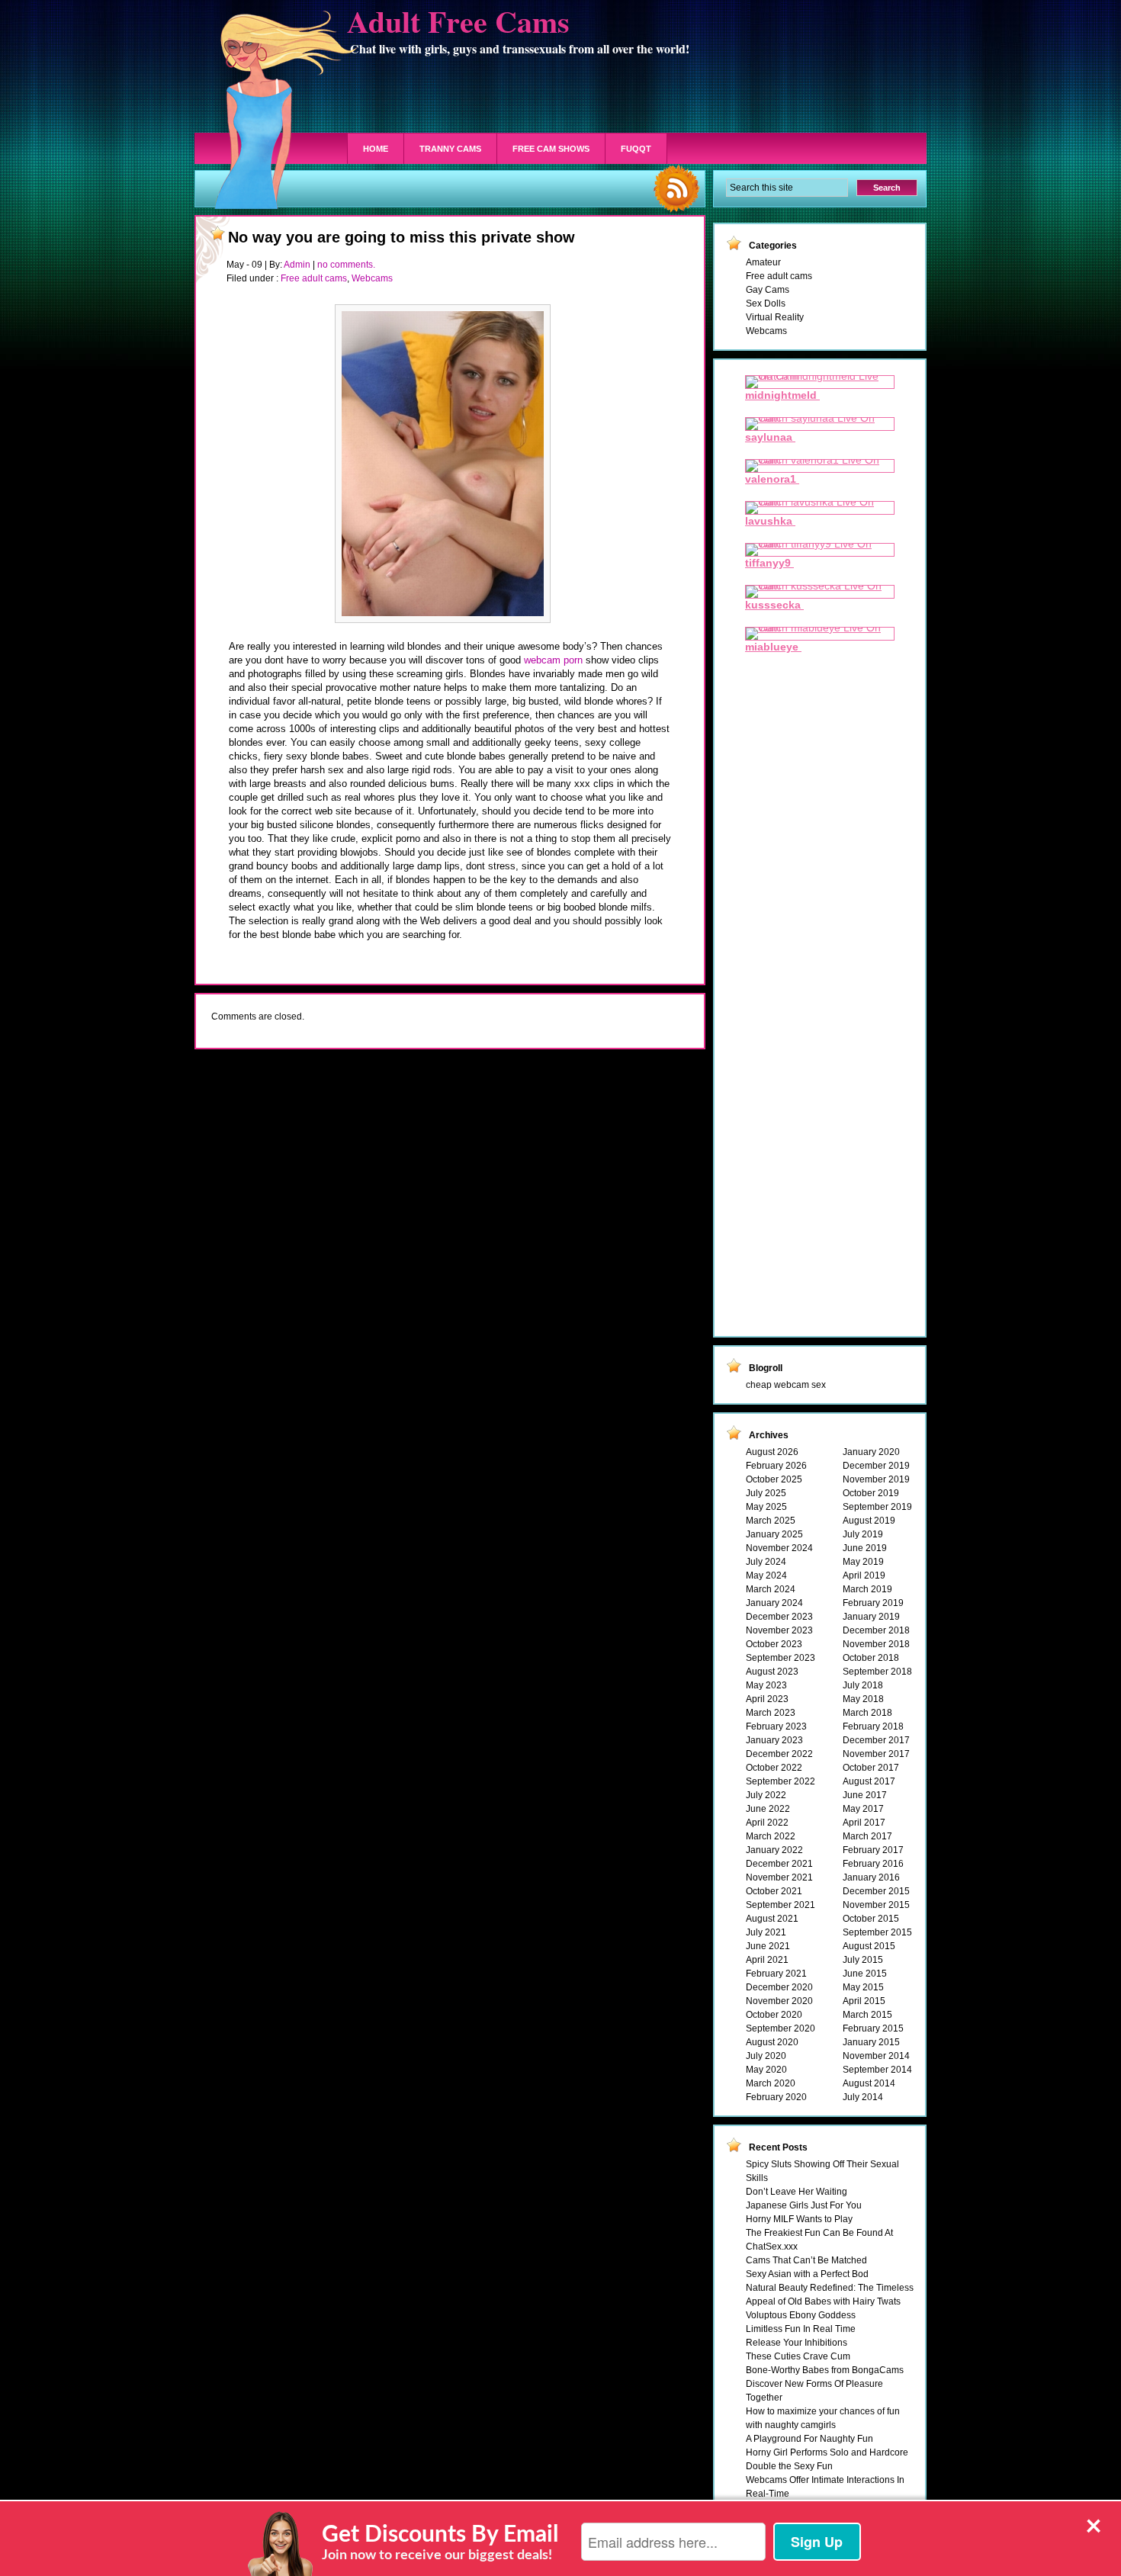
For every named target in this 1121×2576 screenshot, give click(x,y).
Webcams (372, 278)
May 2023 (766, 1685)
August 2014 (869, 2083)
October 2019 (871, 1493)
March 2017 (867, 1836)
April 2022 (767, 1823)
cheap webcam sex (786, 1385)
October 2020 (774, 2015)
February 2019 (873, 1603)
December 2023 (779, 1617)
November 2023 (779, 1630)
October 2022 (774, 1768)
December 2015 (876, 1891)
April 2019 (864, 1575)
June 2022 (768, 1809)
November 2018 (876, 1644)
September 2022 (781, 1781)
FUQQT (636, 149)
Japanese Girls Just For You (804, 2205)
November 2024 (779, 1548)
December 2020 (779, 1987)
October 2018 (871, 1658)
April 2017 (864, 1823)
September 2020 (781, 2028)
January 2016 (871, 1877)
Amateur (763, 262)
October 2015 (871, 1919)
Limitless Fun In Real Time (801, 2329)
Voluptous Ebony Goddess (801, 2315)
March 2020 (771, 2083)
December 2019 (876, 1466)
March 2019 (867, 1589)
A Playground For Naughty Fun (809, 2439)
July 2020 (766, 2056)
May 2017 (863, 1809)
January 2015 (871, 2042)
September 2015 (877, 1932)
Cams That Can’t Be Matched (806, 2260)
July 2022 (766, 1795)
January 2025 (774, 1534)
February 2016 (873, 1864)
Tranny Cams (450, 149)
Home (376, 149)
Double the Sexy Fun (789, 2466)
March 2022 (771, 1836)
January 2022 (774, 1850)
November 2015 (876, 1905)
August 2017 (869, 1781)
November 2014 (876, 2056)
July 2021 (766, 1932)
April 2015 (864, 2001)
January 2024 (774, 1603)
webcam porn (553, 660)
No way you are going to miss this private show (402, 237)
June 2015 (865, 1974)
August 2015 (869, 1946)
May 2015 (863, 1987)
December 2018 (876, 1630)
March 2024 (771, 1589)
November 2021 (779, 1877)
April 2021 (767, 1960)
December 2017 (876, 1740)
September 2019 (877, 1507)
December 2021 (779, 1864)
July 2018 (863, 1685)
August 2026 (772, 1452)
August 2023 (772, 1672)
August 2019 (869, 1521)
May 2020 (766, 2070)
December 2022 (779, 1754)
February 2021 (776, 1974)
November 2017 (876, 1754)
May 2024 (766, 1575)
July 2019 (863, 1534)
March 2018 (867, 1713)
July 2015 (863, 1960)
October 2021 (774, 1891)
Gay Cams (768, 290)
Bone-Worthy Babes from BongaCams (825, 2370)
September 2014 (877, 2070)
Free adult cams (314, 278)
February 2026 (776, 1466)
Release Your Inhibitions (797, 2343)
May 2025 (766, 1507)
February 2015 (873, 2028)
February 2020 (776, 2097)
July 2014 (863, 2097)
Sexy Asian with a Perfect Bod (807, 2274)
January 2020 (871, 1452)
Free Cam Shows (551, 149)
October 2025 (774, 1479)
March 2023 (771, 1713)
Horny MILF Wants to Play (799, 2219)
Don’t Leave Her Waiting (797, 2192)
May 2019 (863, 1562)
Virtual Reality (775, 317)
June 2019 (865, 1548)
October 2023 (774, 1644)
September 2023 (781, 1658)
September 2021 (781, 1905)
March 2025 (771, 1521)
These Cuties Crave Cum (798, 2356)
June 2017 (865, 1795)
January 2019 (871, 1617)
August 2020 (772, 2042)
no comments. (346, 265)
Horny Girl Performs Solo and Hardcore (827, 2452)
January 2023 (774, 1740)
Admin (297, 265)
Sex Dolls (766, 304)
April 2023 (767, 1699)
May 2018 (863, 1699)
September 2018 (877, 1672)
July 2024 (766, 1562)
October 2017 (871, 1768)
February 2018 (873, 1726)
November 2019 (876, 1479)
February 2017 (873, 1850)
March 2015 (867, 2015)
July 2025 (766, 1493)
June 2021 (768, 1946)
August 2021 (772, 1919)
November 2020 (779, 2001)
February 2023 (776, 1726)
